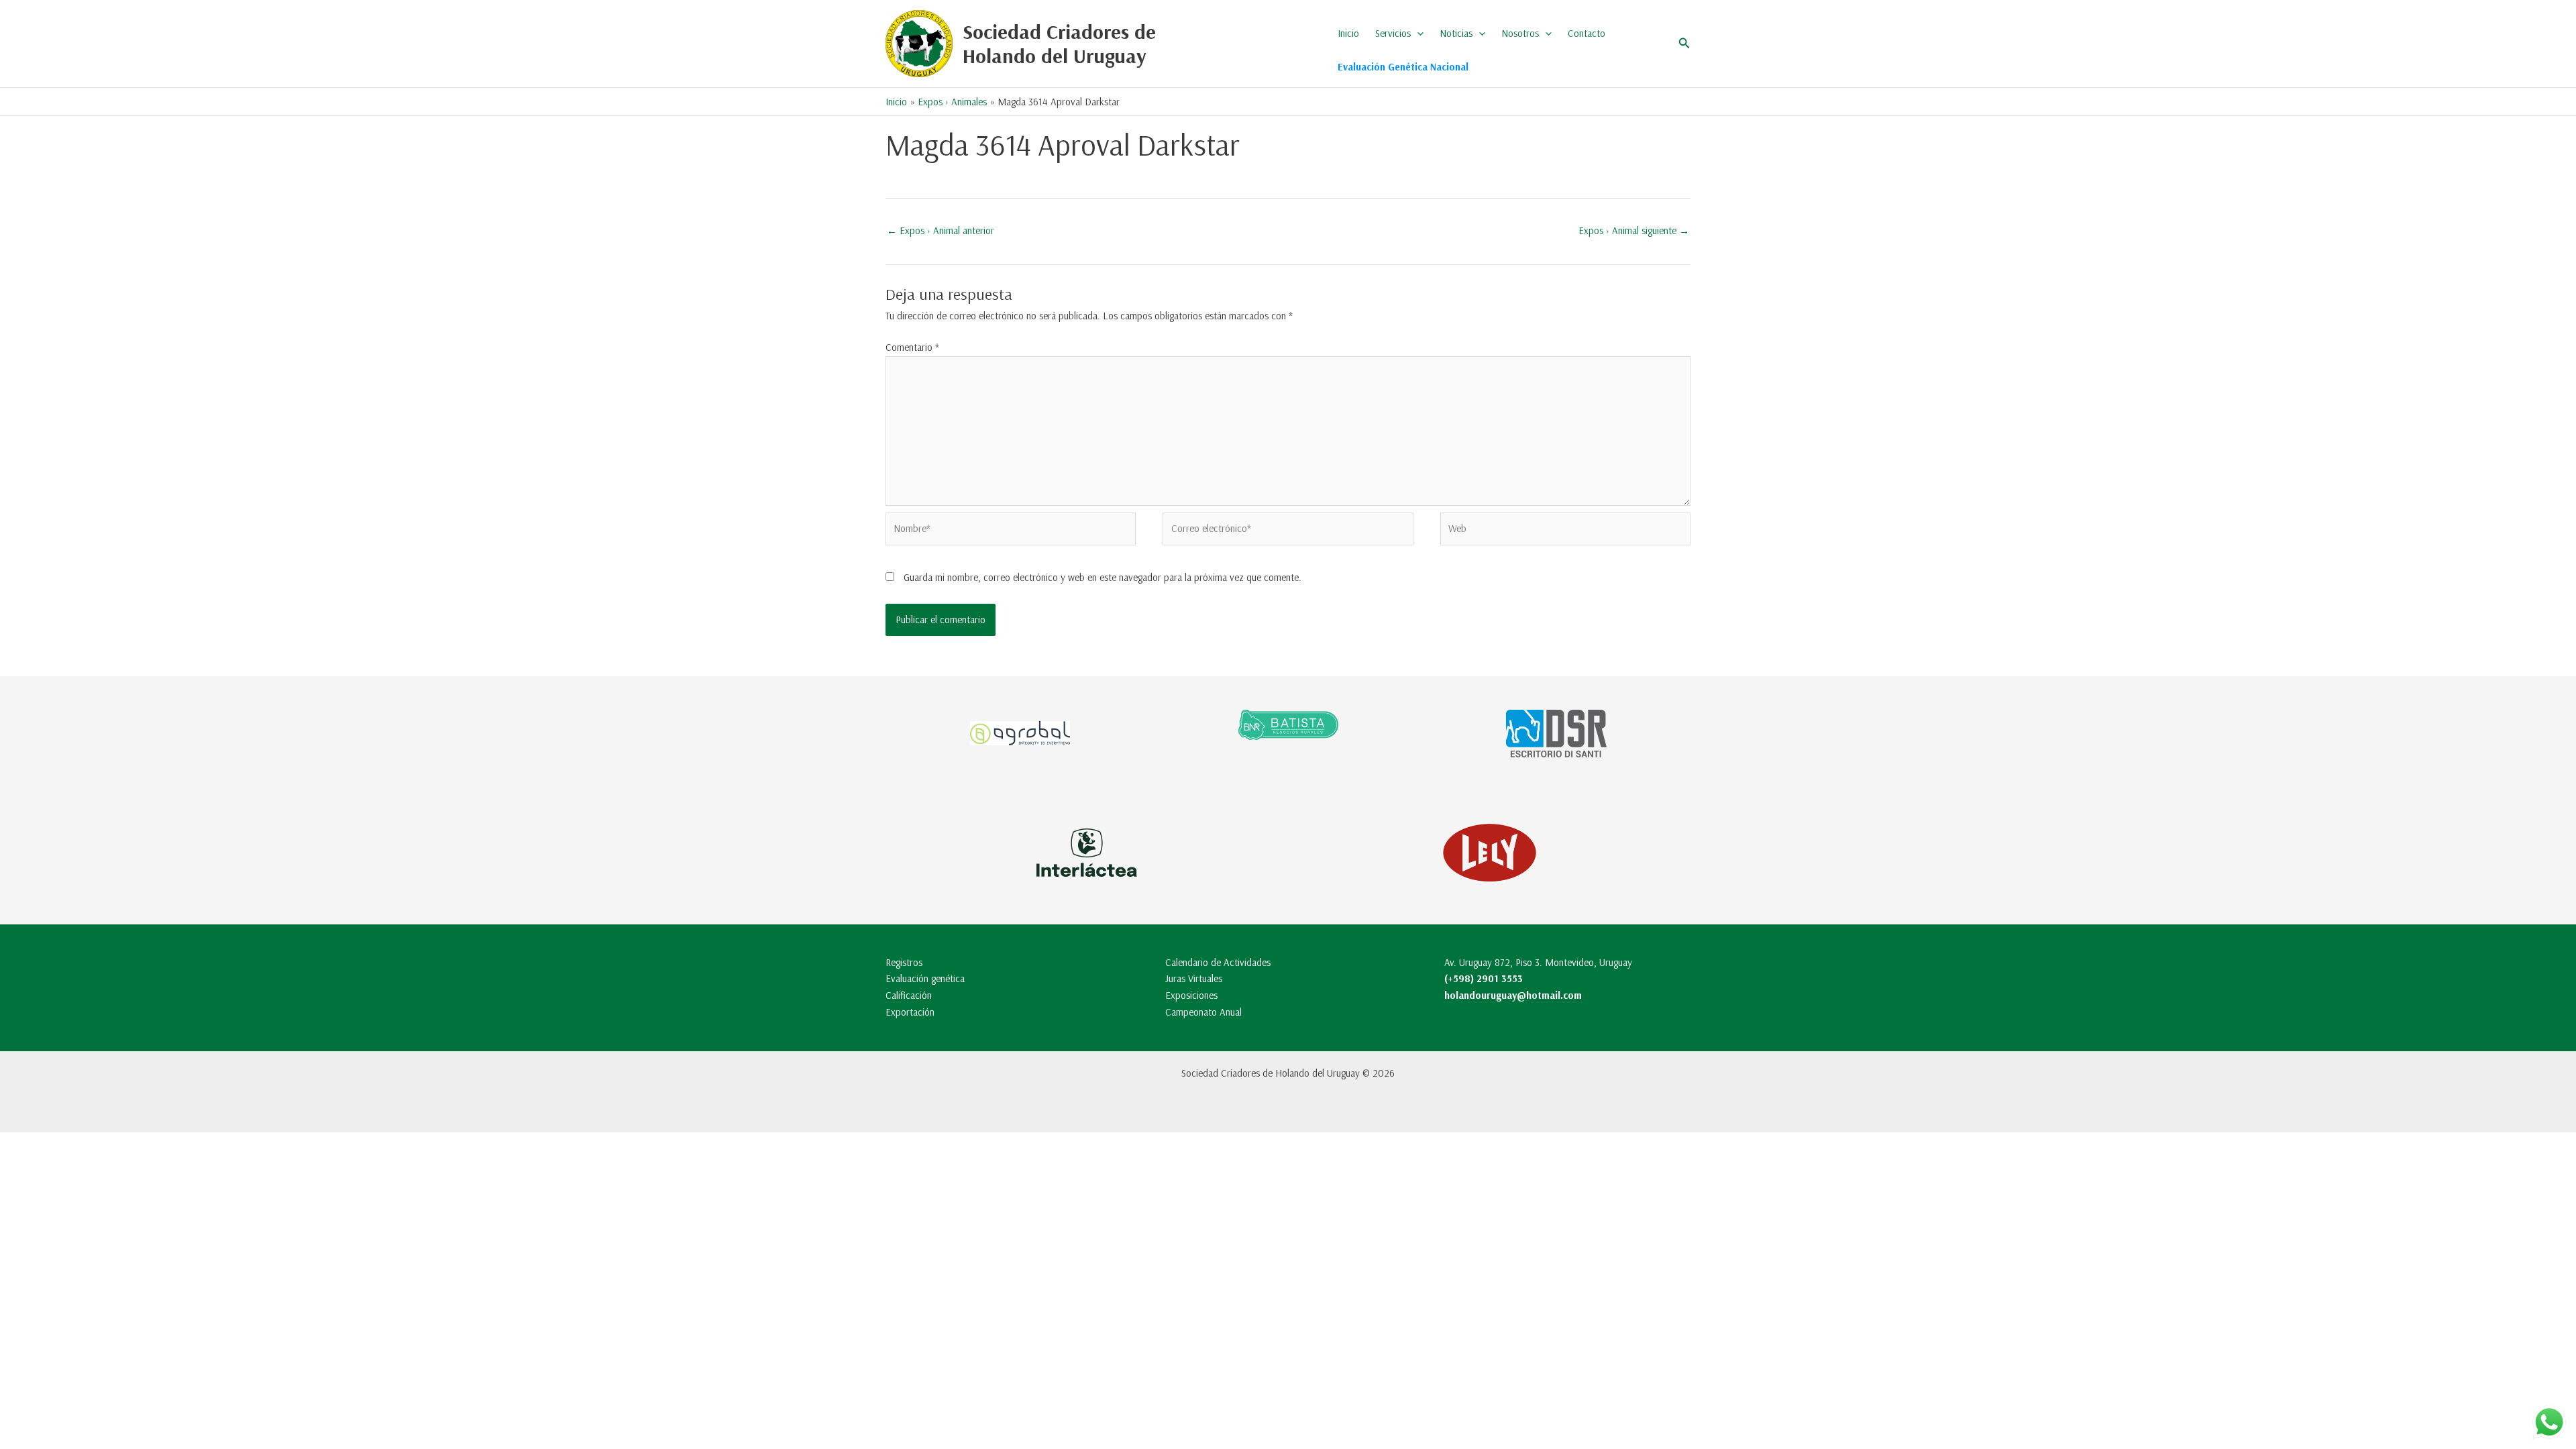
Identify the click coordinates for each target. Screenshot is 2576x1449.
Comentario (912, 347)
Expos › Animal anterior (941, 230)
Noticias (1456, 33)
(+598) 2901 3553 (1484, 978)
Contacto (1587, 33)
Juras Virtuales (1194, 978)
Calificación (909, 995)
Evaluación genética (925, 978)
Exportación (910, 1012)
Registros (904, 962)
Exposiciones (1191, 995)
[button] (1417, 34)
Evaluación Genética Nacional (1403, 67)
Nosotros (1520, 33)
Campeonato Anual (1203, 1012)
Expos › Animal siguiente (1634, 230)
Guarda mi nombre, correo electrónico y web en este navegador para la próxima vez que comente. (1103, 577)
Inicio (1348, 33)
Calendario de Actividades (1218, 962)
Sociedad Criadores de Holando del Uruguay (1059, 44)
